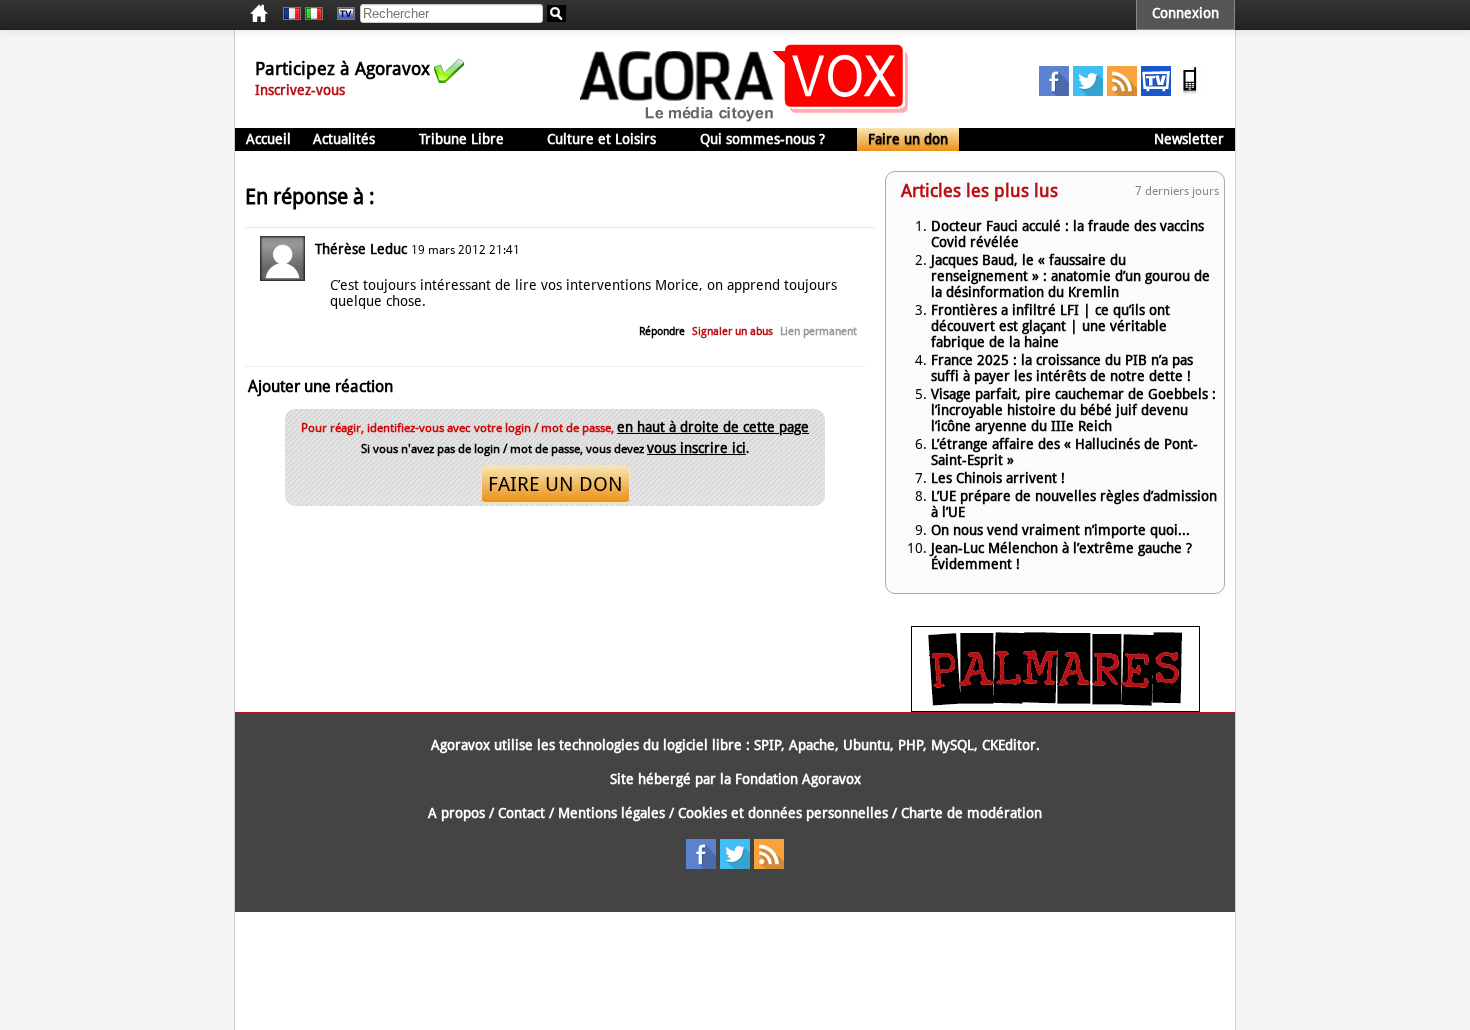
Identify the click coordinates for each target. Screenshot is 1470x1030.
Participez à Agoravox (342, 68)
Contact (521, 813)
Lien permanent (818, 331)
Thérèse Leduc (361, 249)
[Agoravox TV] (341, 14)
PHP (910, 745)
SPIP (767, 745)
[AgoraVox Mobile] (1190, 91)
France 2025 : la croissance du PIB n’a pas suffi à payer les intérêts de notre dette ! (1062, 368)
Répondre (662, 331)
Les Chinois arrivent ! (998, 478)
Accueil (268, 139)
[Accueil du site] (744, 120)
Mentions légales (611, 813)
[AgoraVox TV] (1156, 91)
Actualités (344, 139)
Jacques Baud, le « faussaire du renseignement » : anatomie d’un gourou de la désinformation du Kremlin (1070, 276)
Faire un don (908, 139)
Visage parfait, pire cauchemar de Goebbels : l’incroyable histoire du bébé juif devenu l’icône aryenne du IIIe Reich (1073, 410)
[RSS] (1122, 91)
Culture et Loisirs (601, 139)
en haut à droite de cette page (713, 427)
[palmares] (1055, 707)
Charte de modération (971, 813)
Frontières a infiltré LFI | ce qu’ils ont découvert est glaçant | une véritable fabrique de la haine (1050, 326)
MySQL (952, 745)
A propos (456, 813)
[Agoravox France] (292, 14)
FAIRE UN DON (555, 484)
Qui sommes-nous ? (762, 139)
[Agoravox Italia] (314, 14)
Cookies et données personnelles (783, 813)
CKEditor (1009, 745)
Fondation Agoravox (798, 779)
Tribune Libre (461, 139)
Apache (812, 745)
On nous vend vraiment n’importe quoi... (1060, 530)
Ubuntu (866, 745)
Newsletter (1189, 139)
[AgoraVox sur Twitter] (1088, 91)
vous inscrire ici (696, 448)
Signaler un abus (732, 331)
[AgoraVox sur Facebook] (1054, 91)
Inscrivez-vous (300, 90)
